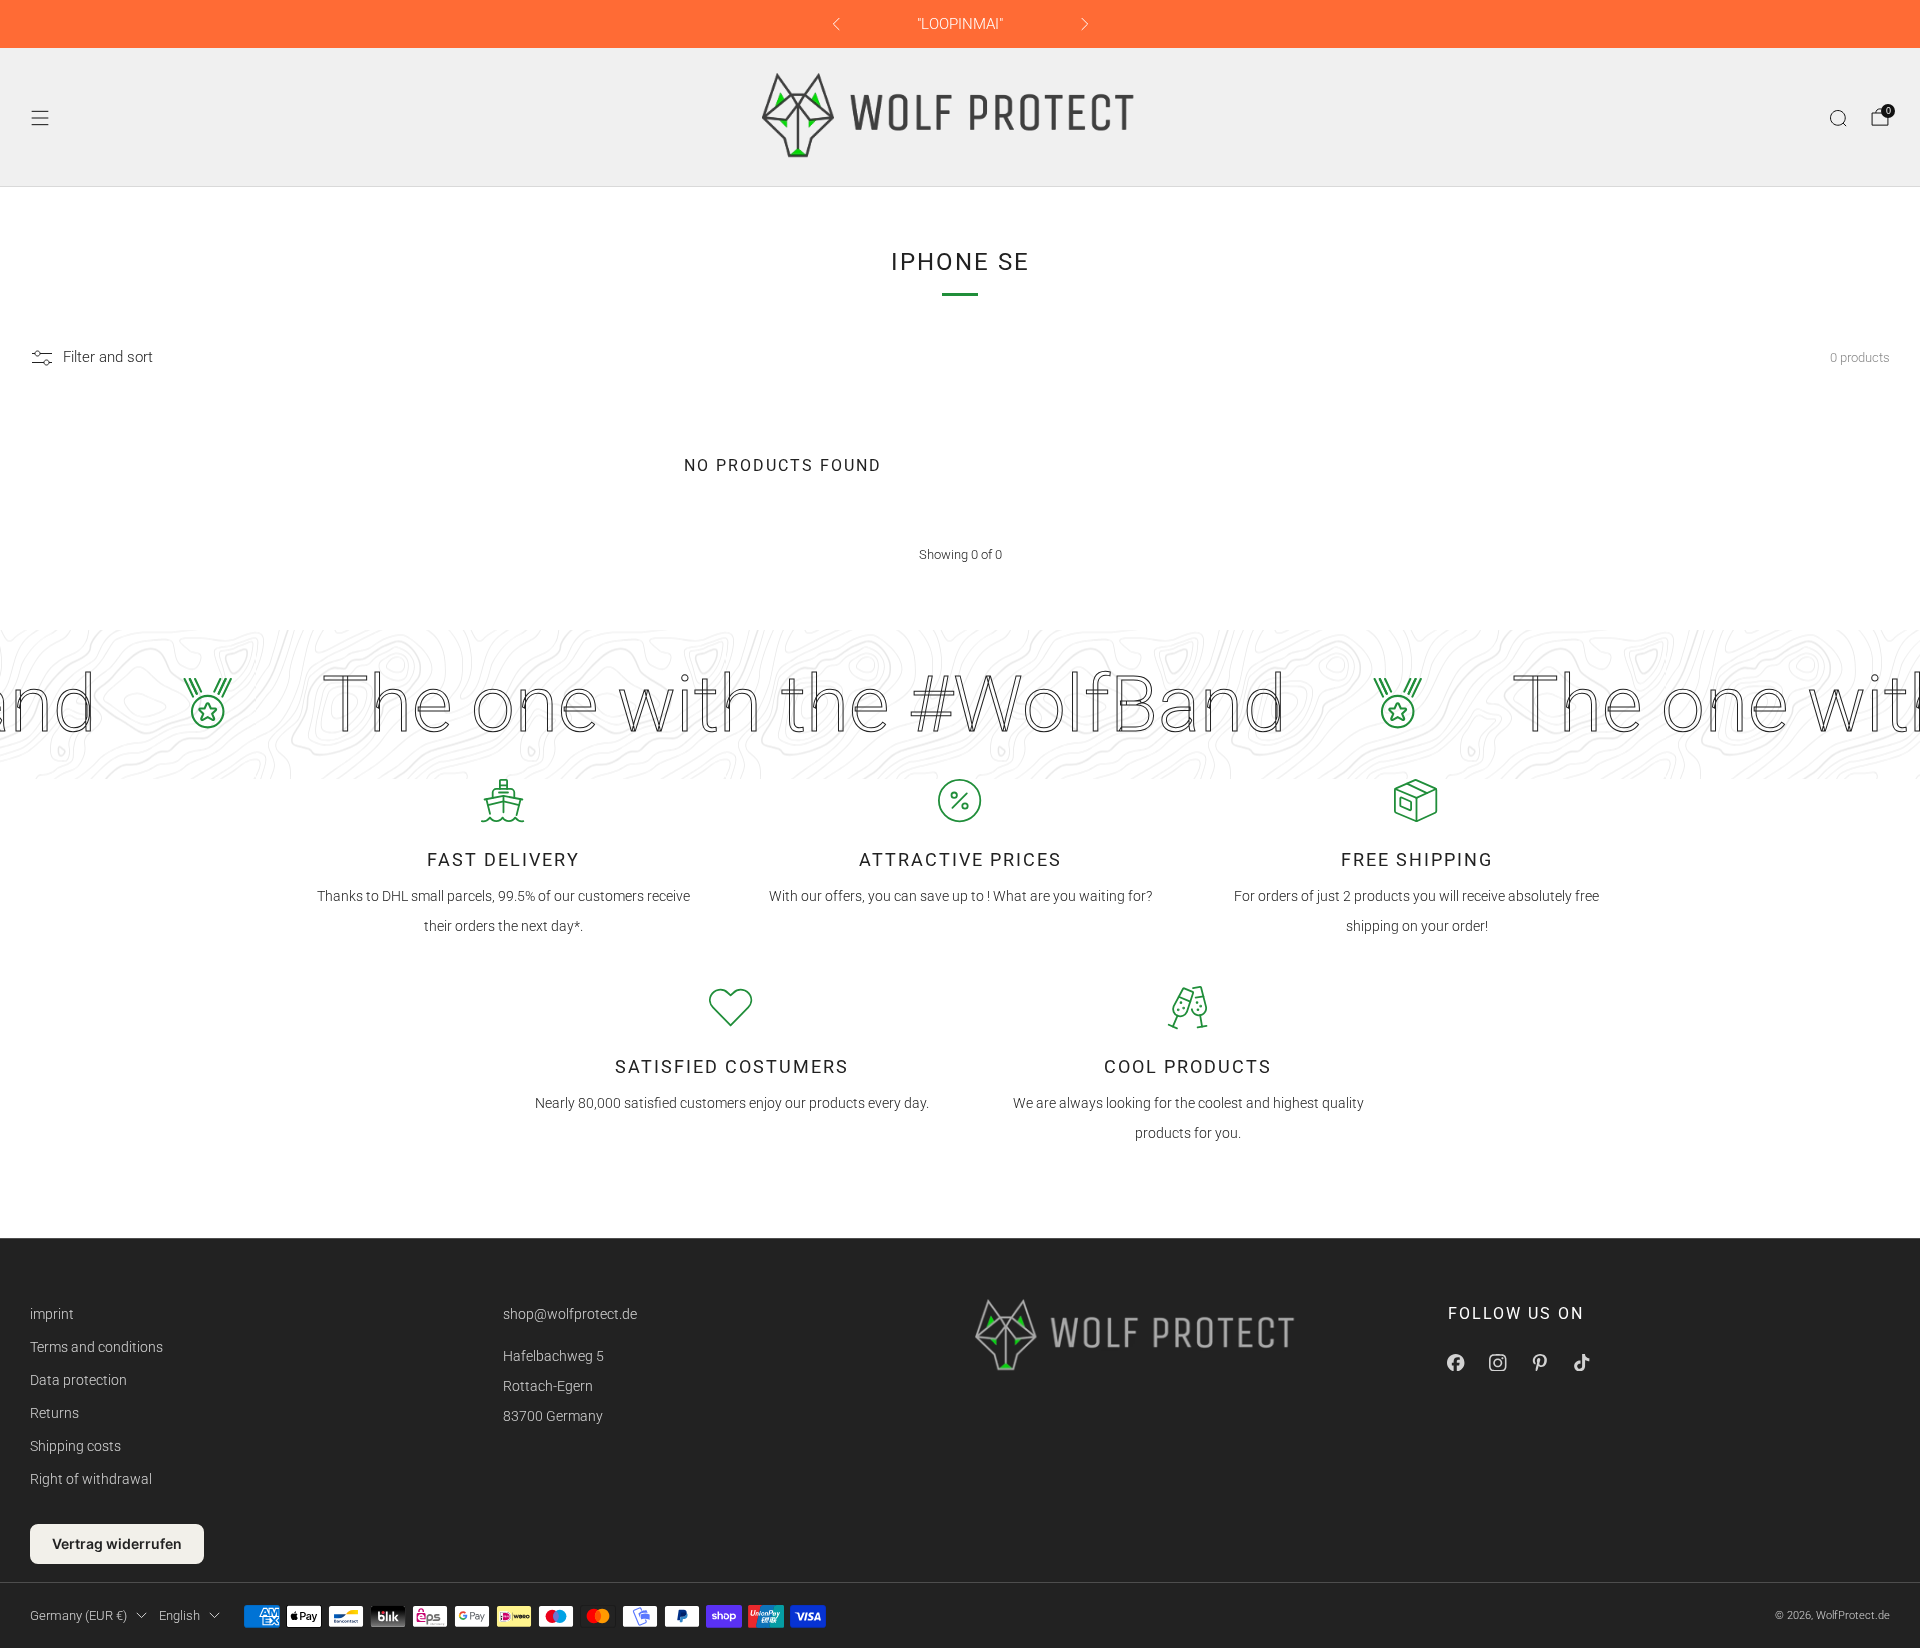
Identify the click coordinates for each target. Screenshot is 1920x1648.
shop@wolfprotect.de (570, 1314)
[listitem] (960, 24)
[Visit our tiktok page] (1582, 1362)
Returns (54, 1413)
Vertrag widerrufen (117, 1543)
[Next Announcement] (1085, 24)
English (179, 1615)
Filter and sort (108, 358)
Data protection (78, 1380)
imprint (52, 1314)
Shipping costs (75, 1446)
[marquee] (960, 704)
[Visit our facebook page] (1456, 1362)
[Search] (1838, 118)
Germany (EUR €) (78, 1615)
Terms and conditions (96, 1347)
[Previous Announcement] (836, 24)
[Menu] (40, 118)
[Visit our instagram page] (1498, 1362)
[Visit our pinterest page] (1540, 1362)
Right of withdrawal (91, 1479)
